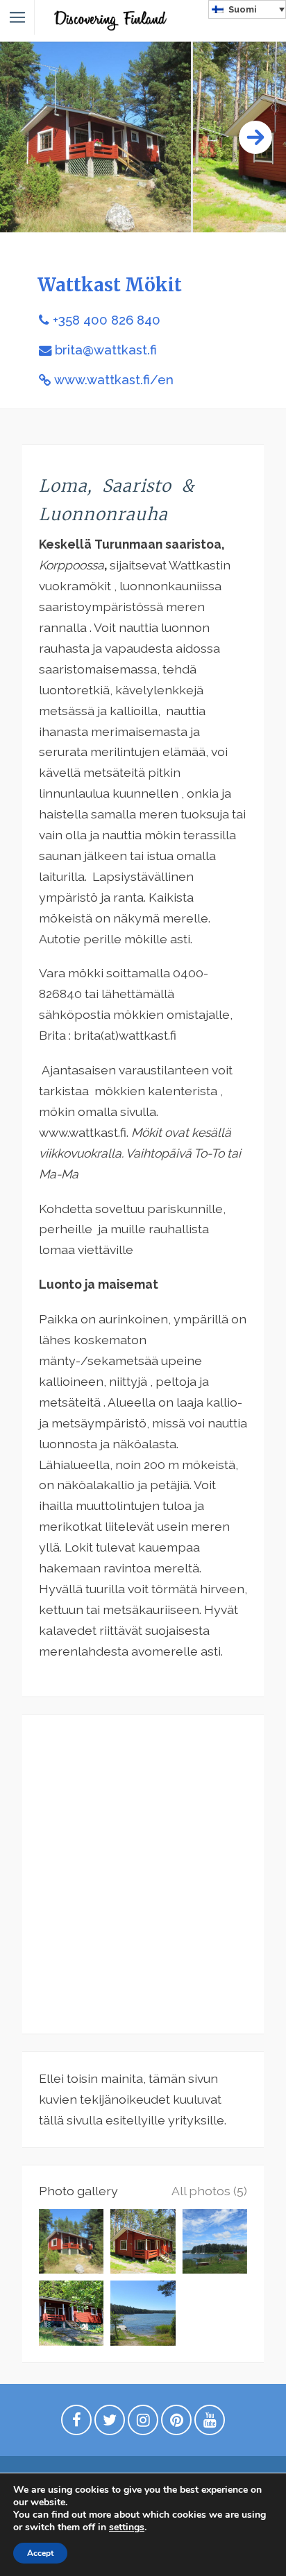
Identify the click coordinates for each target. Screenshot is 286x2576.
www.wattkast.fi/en (114, 380)
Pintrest (176, 2423)
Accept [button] (40, 2553)
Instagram (143, 2423)
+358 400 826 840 (107, 320)
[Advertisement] (143, 1874)
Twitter (110, 2423)
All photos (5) (209, 2191)
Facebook (76, 2423)
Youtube (210, 2423)
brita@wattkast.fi (106, 350)
